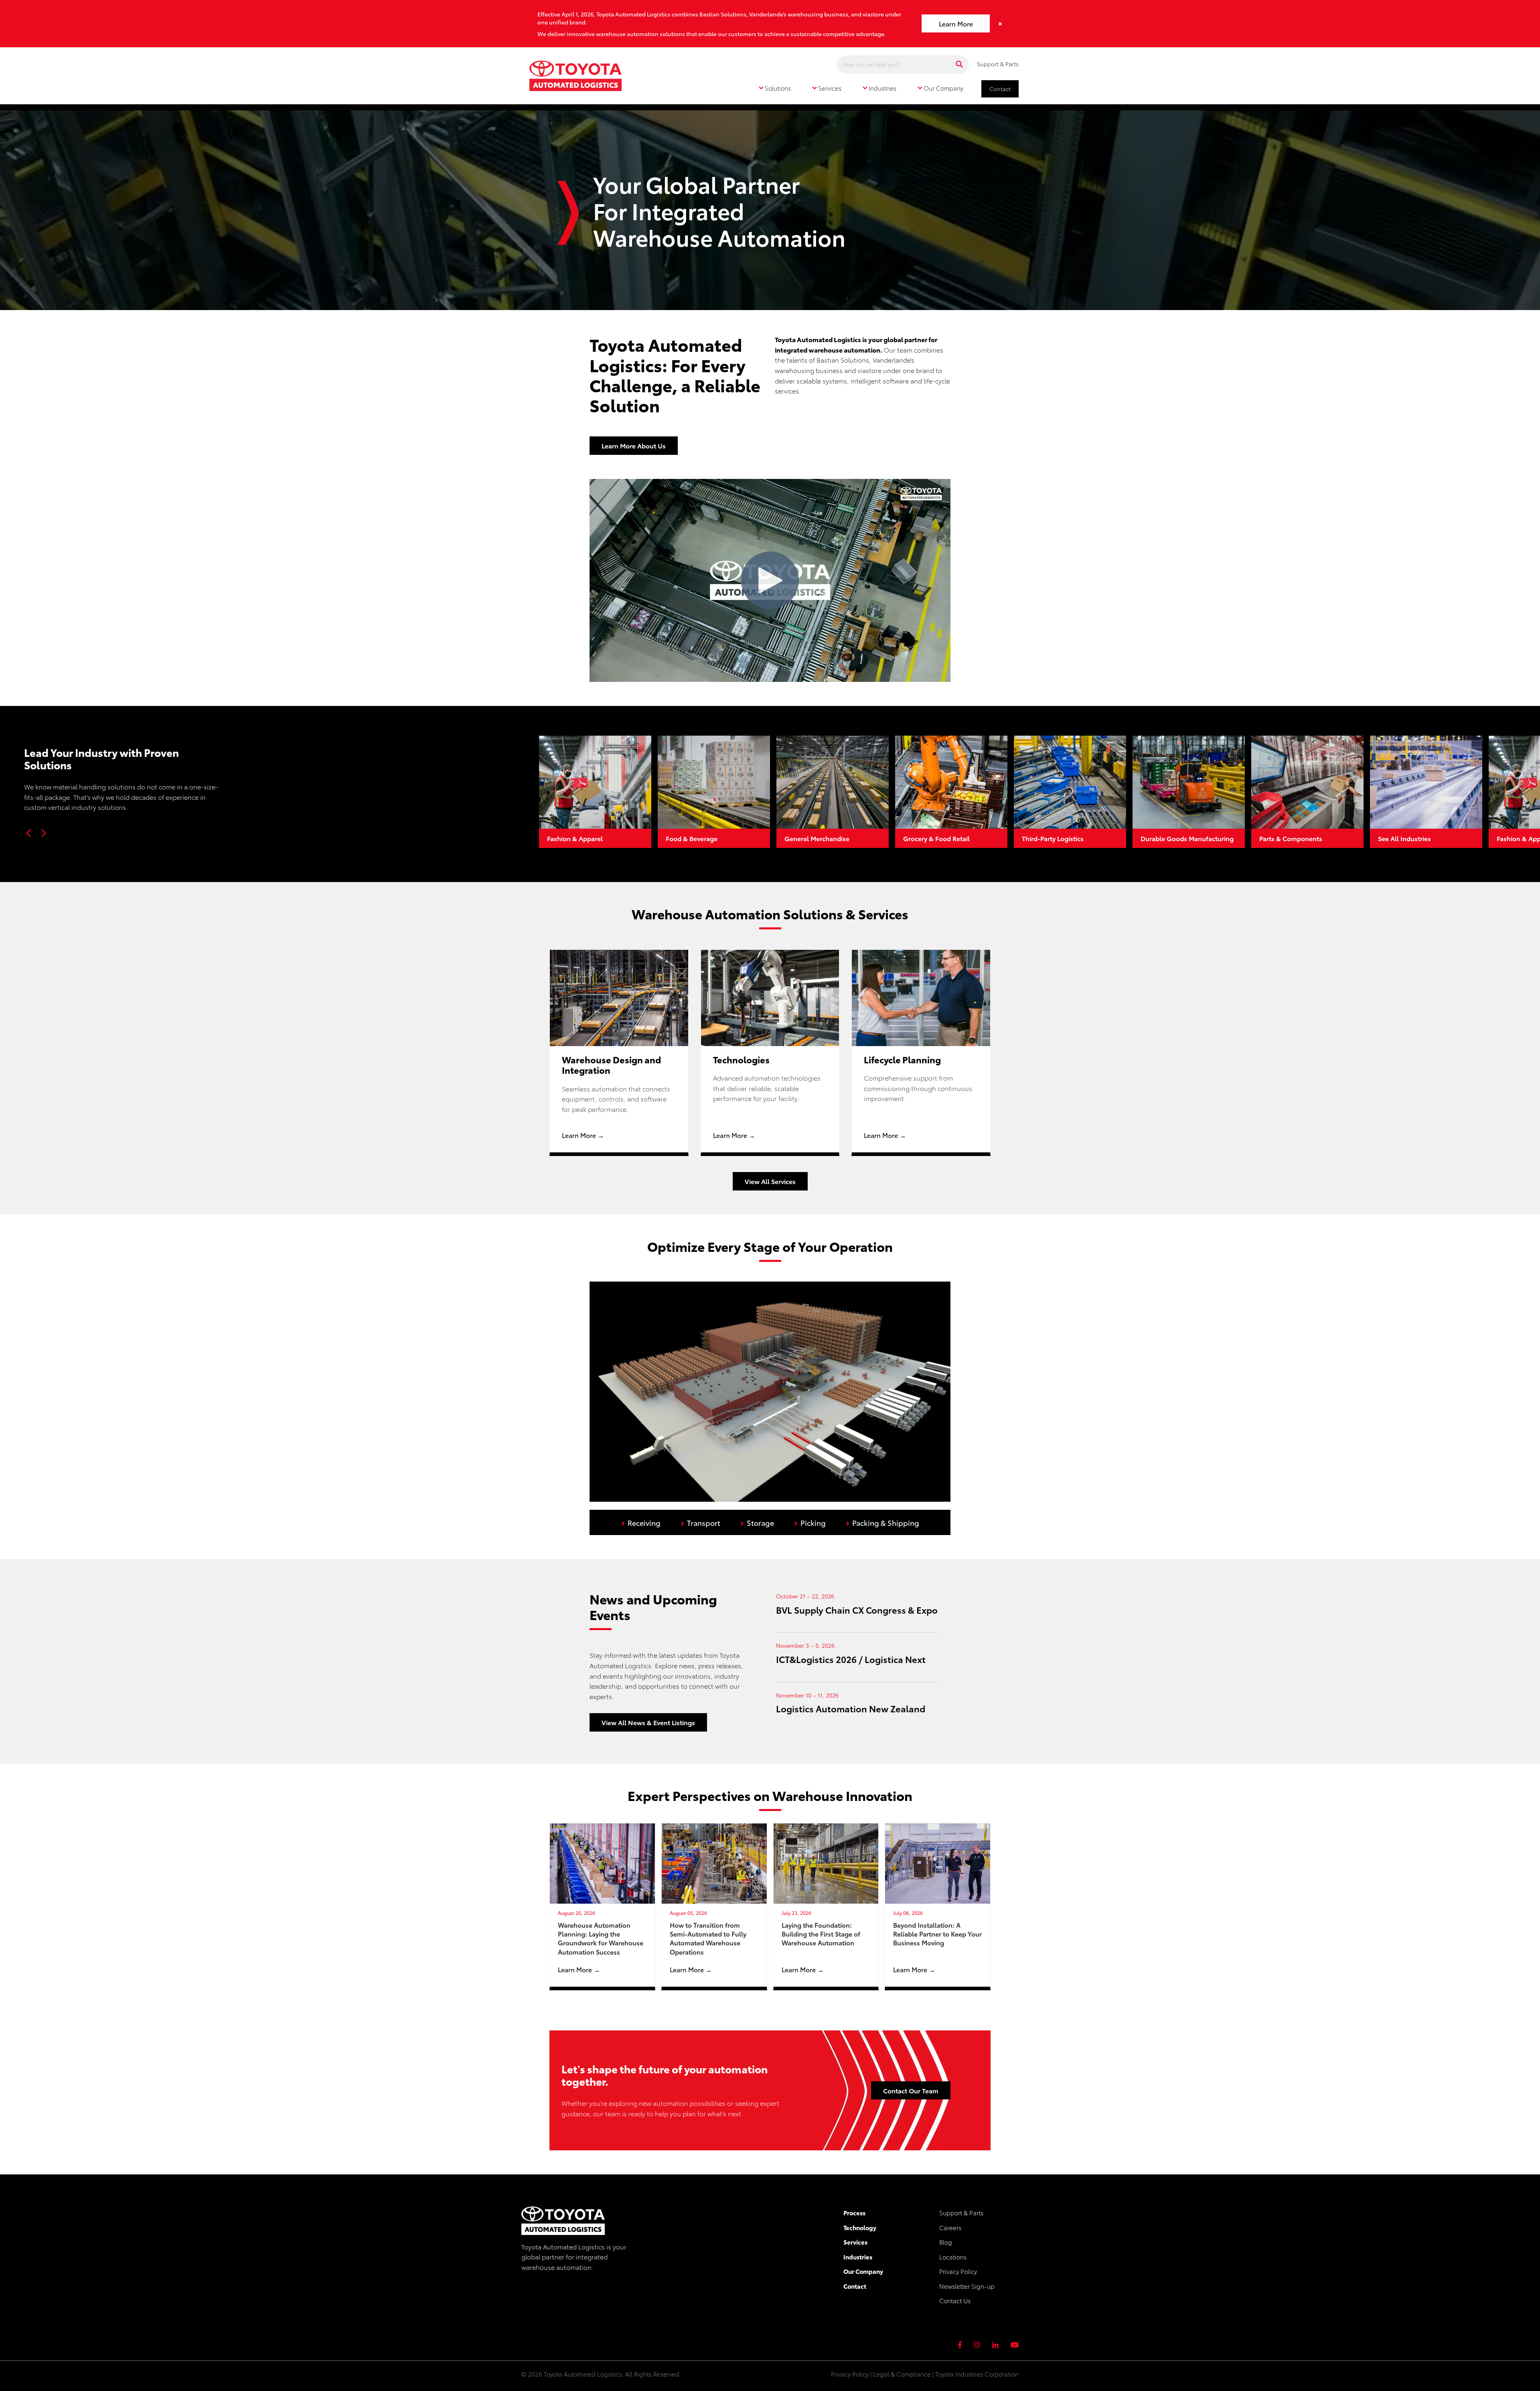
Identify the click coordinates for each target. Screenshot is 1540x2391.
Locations (953, 2257)
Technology (860, 2227)
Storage (757, 1522)
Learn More (956, 23)
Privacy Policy (958, 2271)
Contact (1000, 89)
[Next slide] (43, 833)
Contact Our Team (911, 2090)
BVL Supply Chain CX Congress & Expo (857, 1609)
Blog (946, 2242)
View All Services (770, 1181)
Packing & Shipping (882, 1522)
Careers (950, 2227)
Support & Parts (998, 64)
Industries (858, 2257)
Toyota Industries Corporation (977, 2374)
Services (855, 2242)
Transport (700, 1522)
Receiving (641, 1522)
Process (854, 2213)
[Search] (959, 64)
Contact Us (955, 2300)
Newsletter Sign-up (967, 2286)
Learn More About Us (634, 445)
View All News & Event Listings (648, 1722)
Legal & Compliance (902, 2374)
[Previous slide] (29, 833)
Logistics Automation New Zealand (851, 1708)
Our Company (863, 2271)
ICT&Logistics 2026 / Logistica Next (851, 1659)
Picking (810, 1522)
